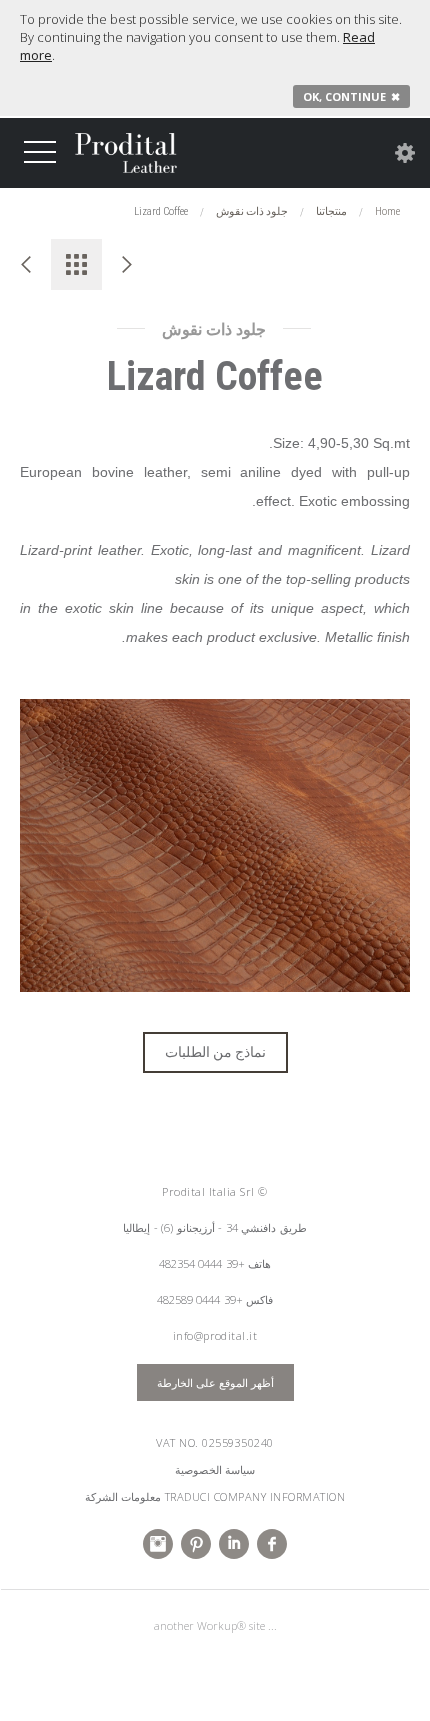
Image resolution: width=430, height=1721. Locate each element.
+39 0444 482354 (202, 1263)
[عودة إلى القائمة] (76, 264)
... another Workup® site (215, 1625)
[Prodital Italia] (126, 153)
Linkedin (234, 1544)
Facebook (272, 1544)
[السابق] (25, 264)
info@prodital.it (215, 1335)
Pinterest (196, 1544)
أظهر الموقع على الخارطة (215, 1382)
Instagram (158, 1544)
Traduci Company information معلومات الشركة (215, 1496)
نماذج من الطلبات (215, 1052)
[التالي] (127, 264)
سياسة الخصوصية (215, 1469)
